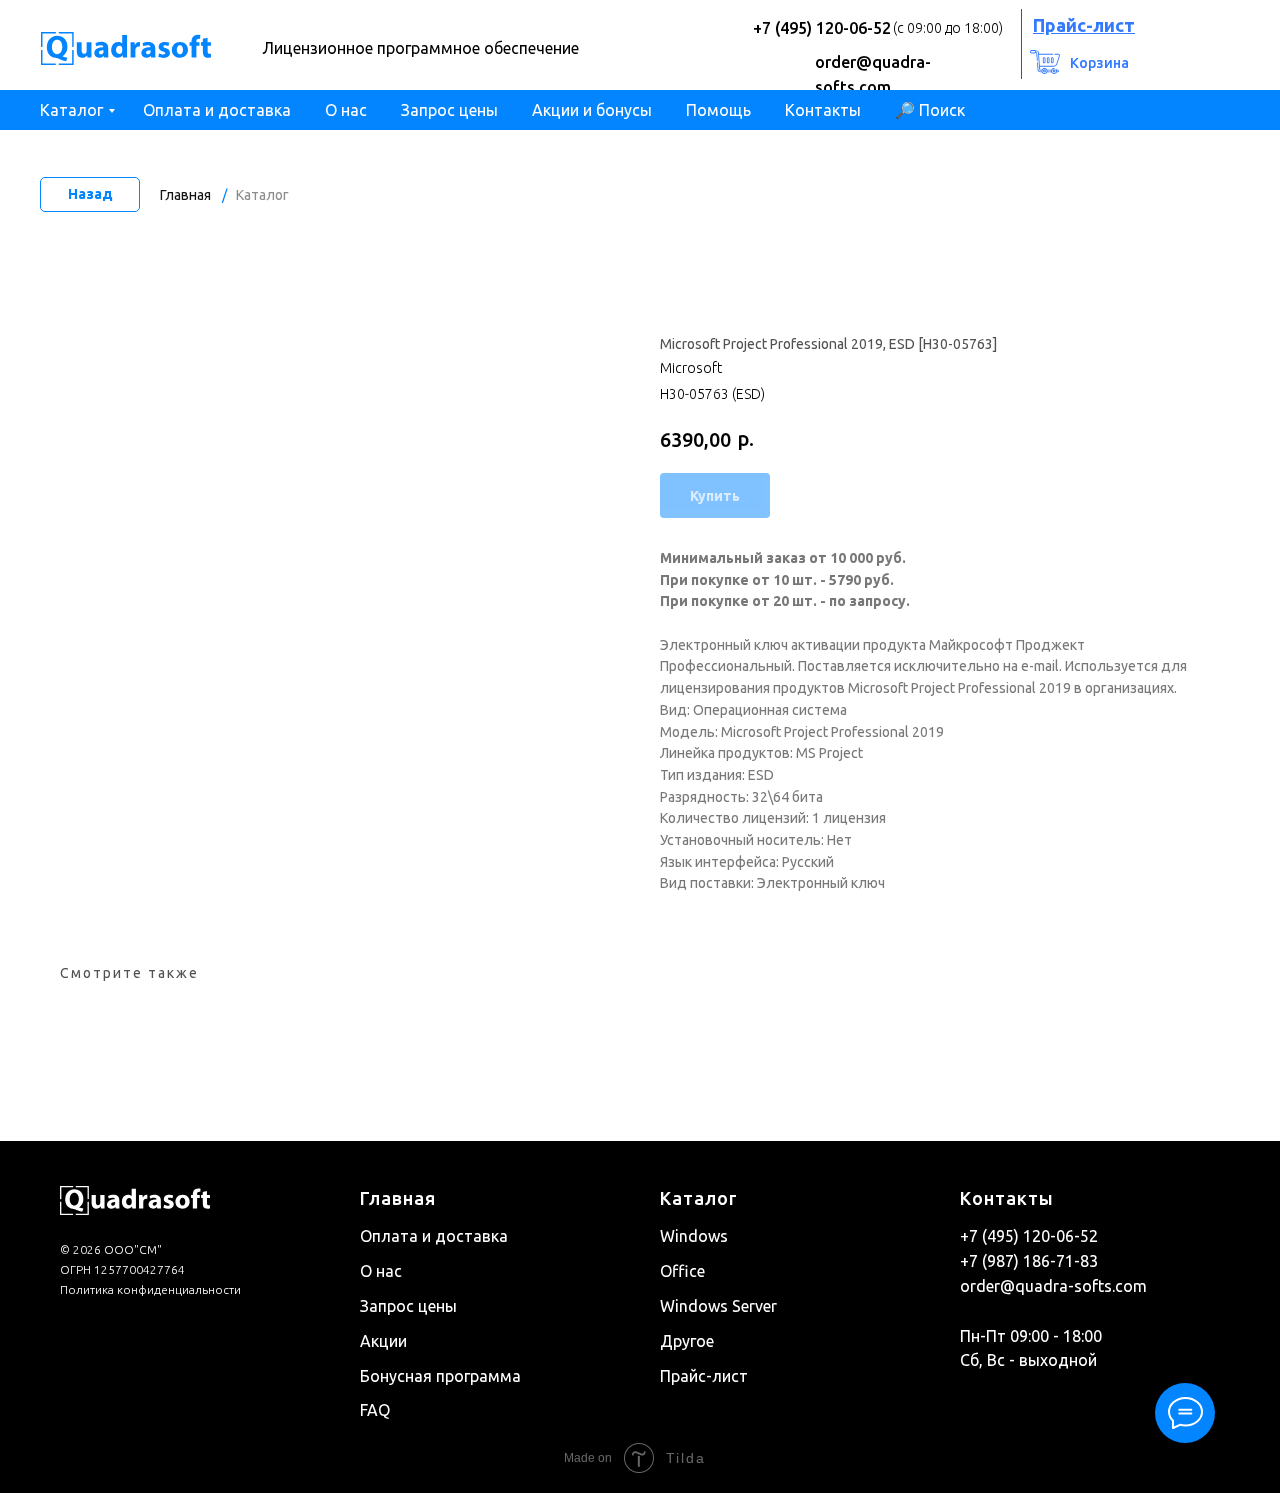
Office (682, 1271)
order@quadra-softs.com (1053, 1286)
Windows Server (718, 1306)
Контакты (823, 110)
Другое (687, 1341)
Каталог (71, 110)
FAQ (375, 1410)
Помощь (718, 110)
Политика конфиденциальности (150, 1289)
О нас (346, 110)
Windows (694, 1236)
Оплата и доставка (217, 110)
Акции (383, 1341)
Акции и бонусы (592, 110)
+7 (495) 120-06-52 (822, 28)
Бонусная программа (440, 1376)
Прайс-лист (704, 1376)
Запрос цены (449, 110)
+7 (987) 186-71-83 (1029, 1261)
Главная (185, 195)
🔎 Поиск (930, 110)
